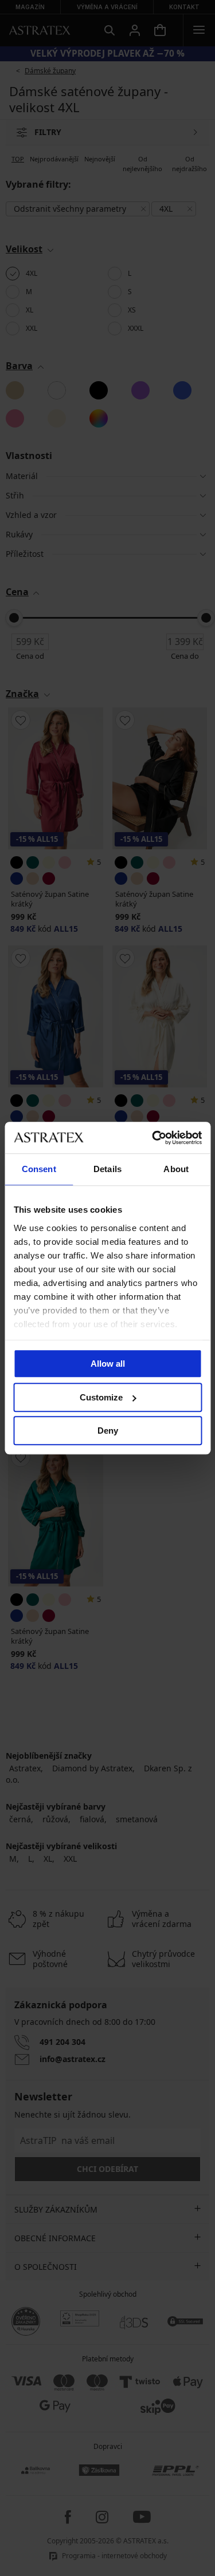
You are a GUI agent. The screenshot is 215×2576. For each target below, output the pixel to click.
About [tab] (176, 1169)
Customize (101, 1397)
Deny (108, 1431)
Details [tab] (107, 1169)
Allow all (108, 1364)
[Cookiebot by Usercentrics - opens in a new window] (153, 1138)
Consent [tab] (39, 1169)
